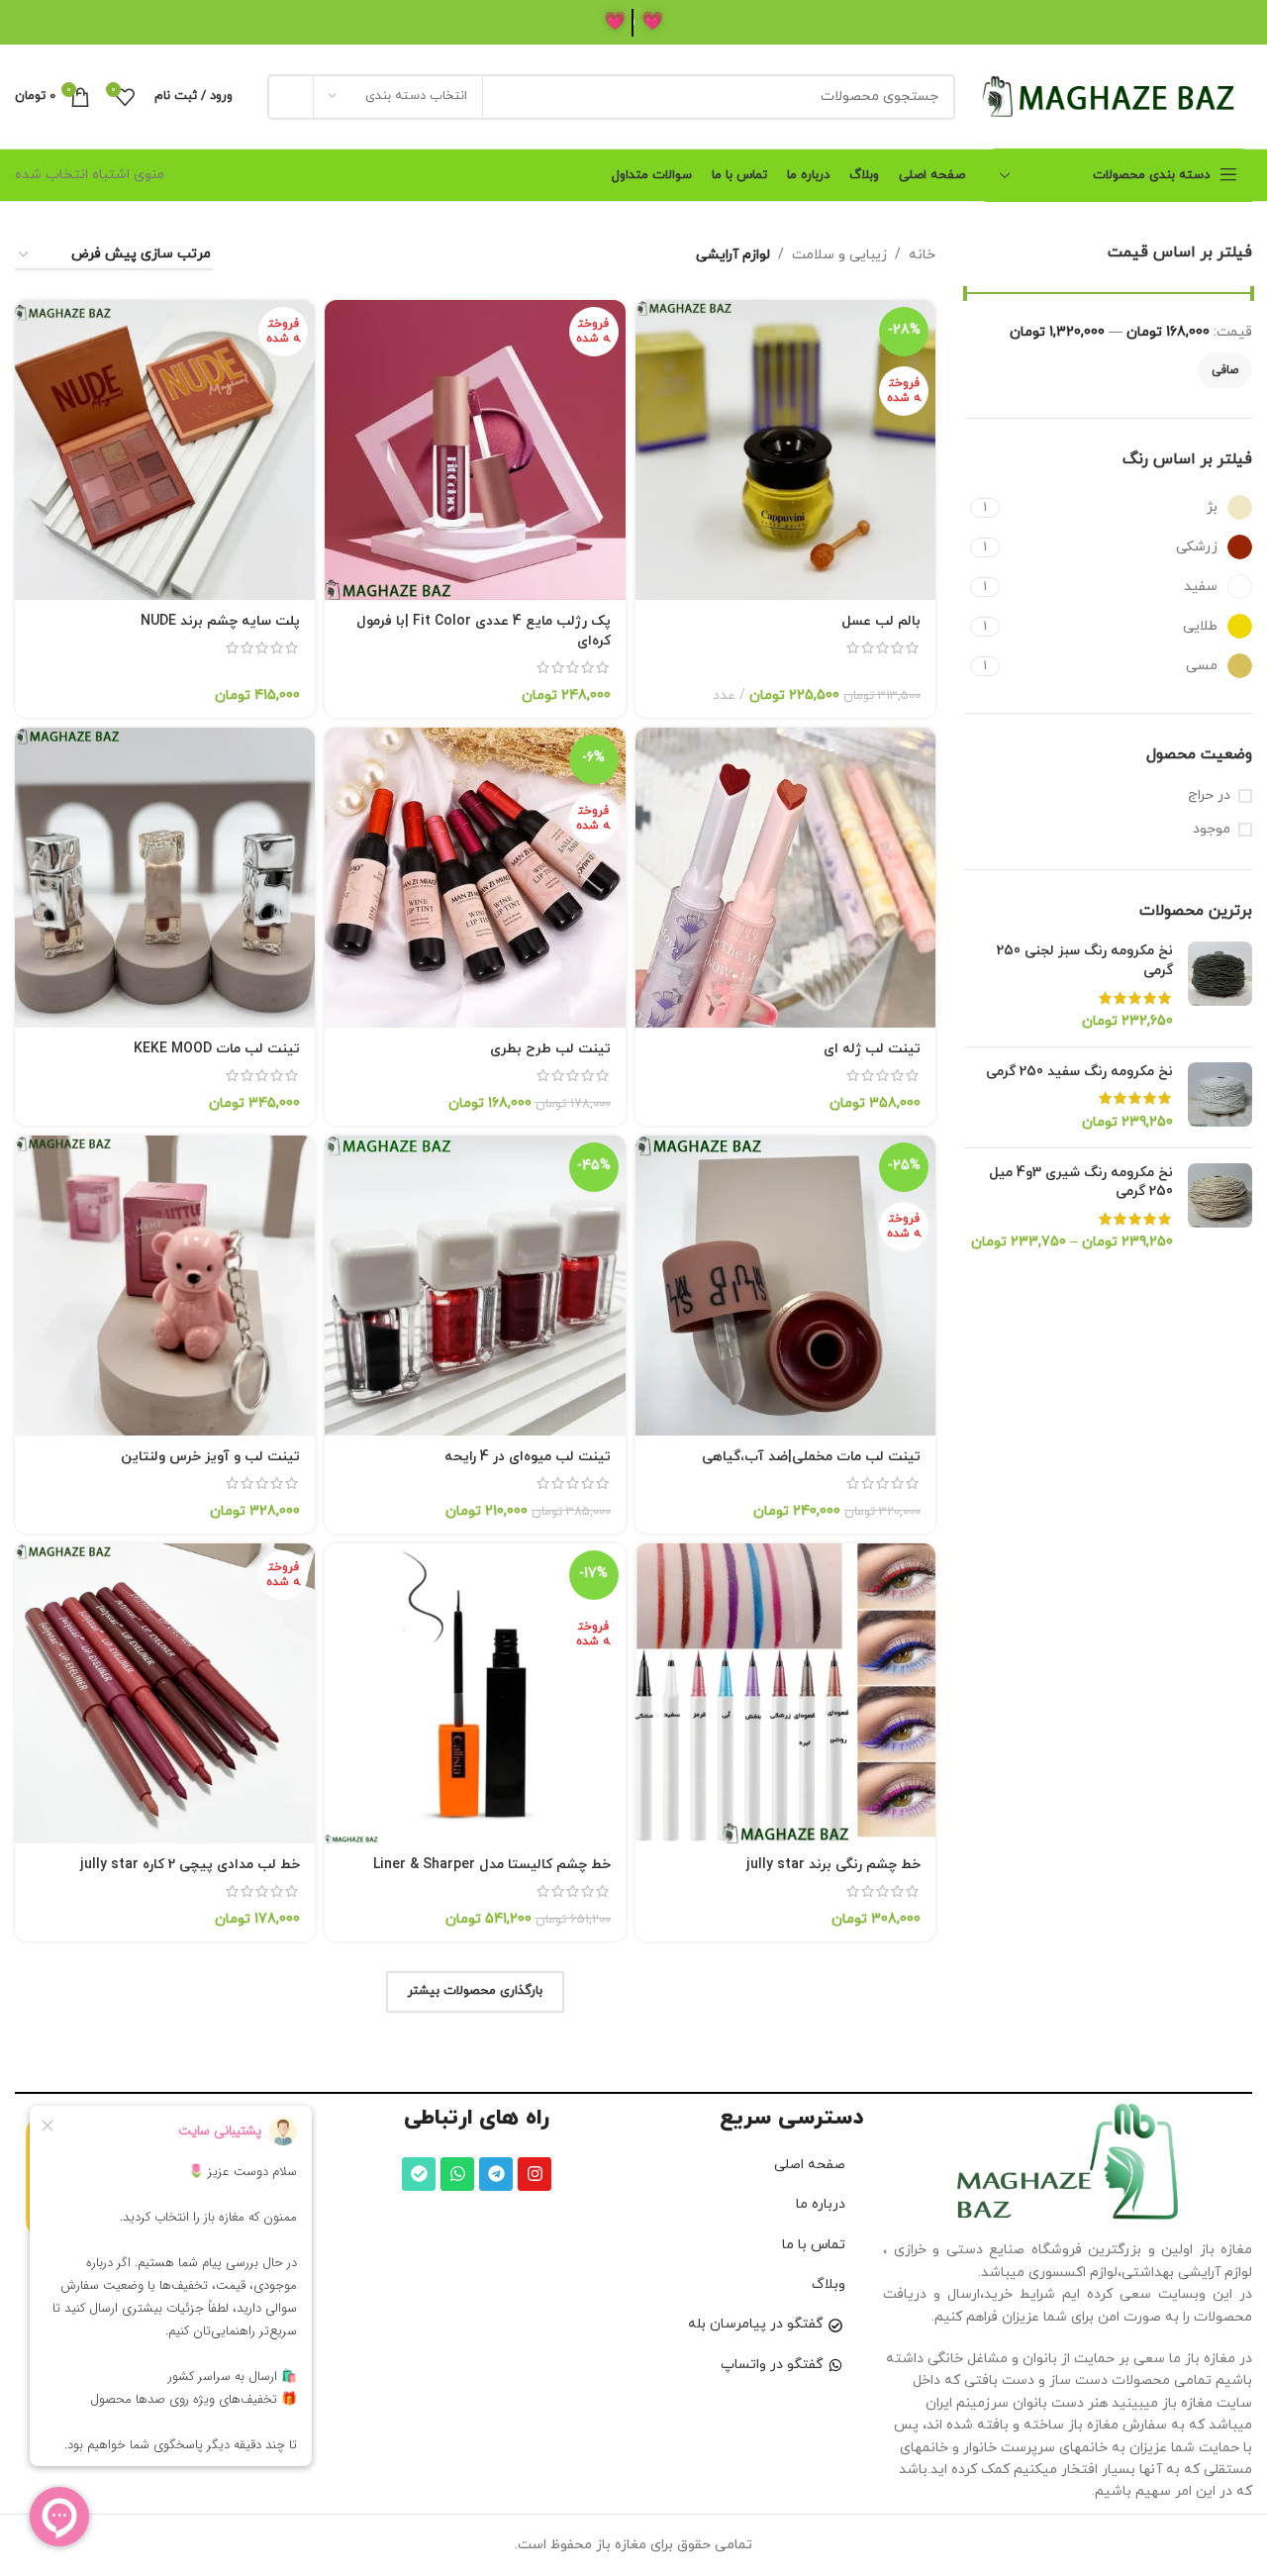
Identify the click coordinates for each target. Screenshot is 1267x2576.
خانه (922, 255)
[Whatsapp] (457, 2174)
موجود (1212, 829)
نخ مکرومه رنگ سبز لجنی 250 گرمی (1085, 961)
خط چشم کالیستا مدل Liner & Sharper (492, 1865)
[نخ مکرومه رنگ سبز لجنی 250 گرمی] (1220, 986)
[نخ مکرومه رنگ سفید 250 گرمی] (1220, 1097)
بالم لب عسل (881, 621)
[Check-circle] (419, 2174)
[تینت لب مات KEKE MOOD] (165, 878)
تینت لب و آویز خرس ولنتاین (210, 1457)
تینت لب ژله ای (872, 1049)
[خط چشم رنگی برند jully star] (785, 1693)
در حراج (1209, 795)
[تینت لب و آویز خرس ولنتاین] (165, 1286)
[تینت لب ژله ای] (785, 878)
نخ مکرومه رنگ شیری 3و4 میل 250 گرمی (1081, 1183)
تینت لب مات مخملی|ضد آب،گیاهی (811, 1457)
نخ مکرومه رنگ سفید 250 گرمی (1079, 1072)
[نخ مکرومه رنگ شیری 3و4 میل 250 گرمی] (1220, 1208)
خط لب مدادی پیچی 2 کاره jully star (190, 1865)
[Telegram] (496, 2174)
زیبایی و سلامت (839, 255)
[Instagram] (535, 2174)
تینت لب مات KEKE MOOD (217, 1049)
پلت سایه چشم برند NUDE (220, 621)
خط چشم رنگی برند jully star (833, 1865)
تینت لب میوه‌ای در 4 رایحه (528, 1457)
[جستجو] (290, 97)
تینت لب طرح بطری (550, 1049)
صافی (1225, 370)
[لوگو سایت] (1114, 96)
